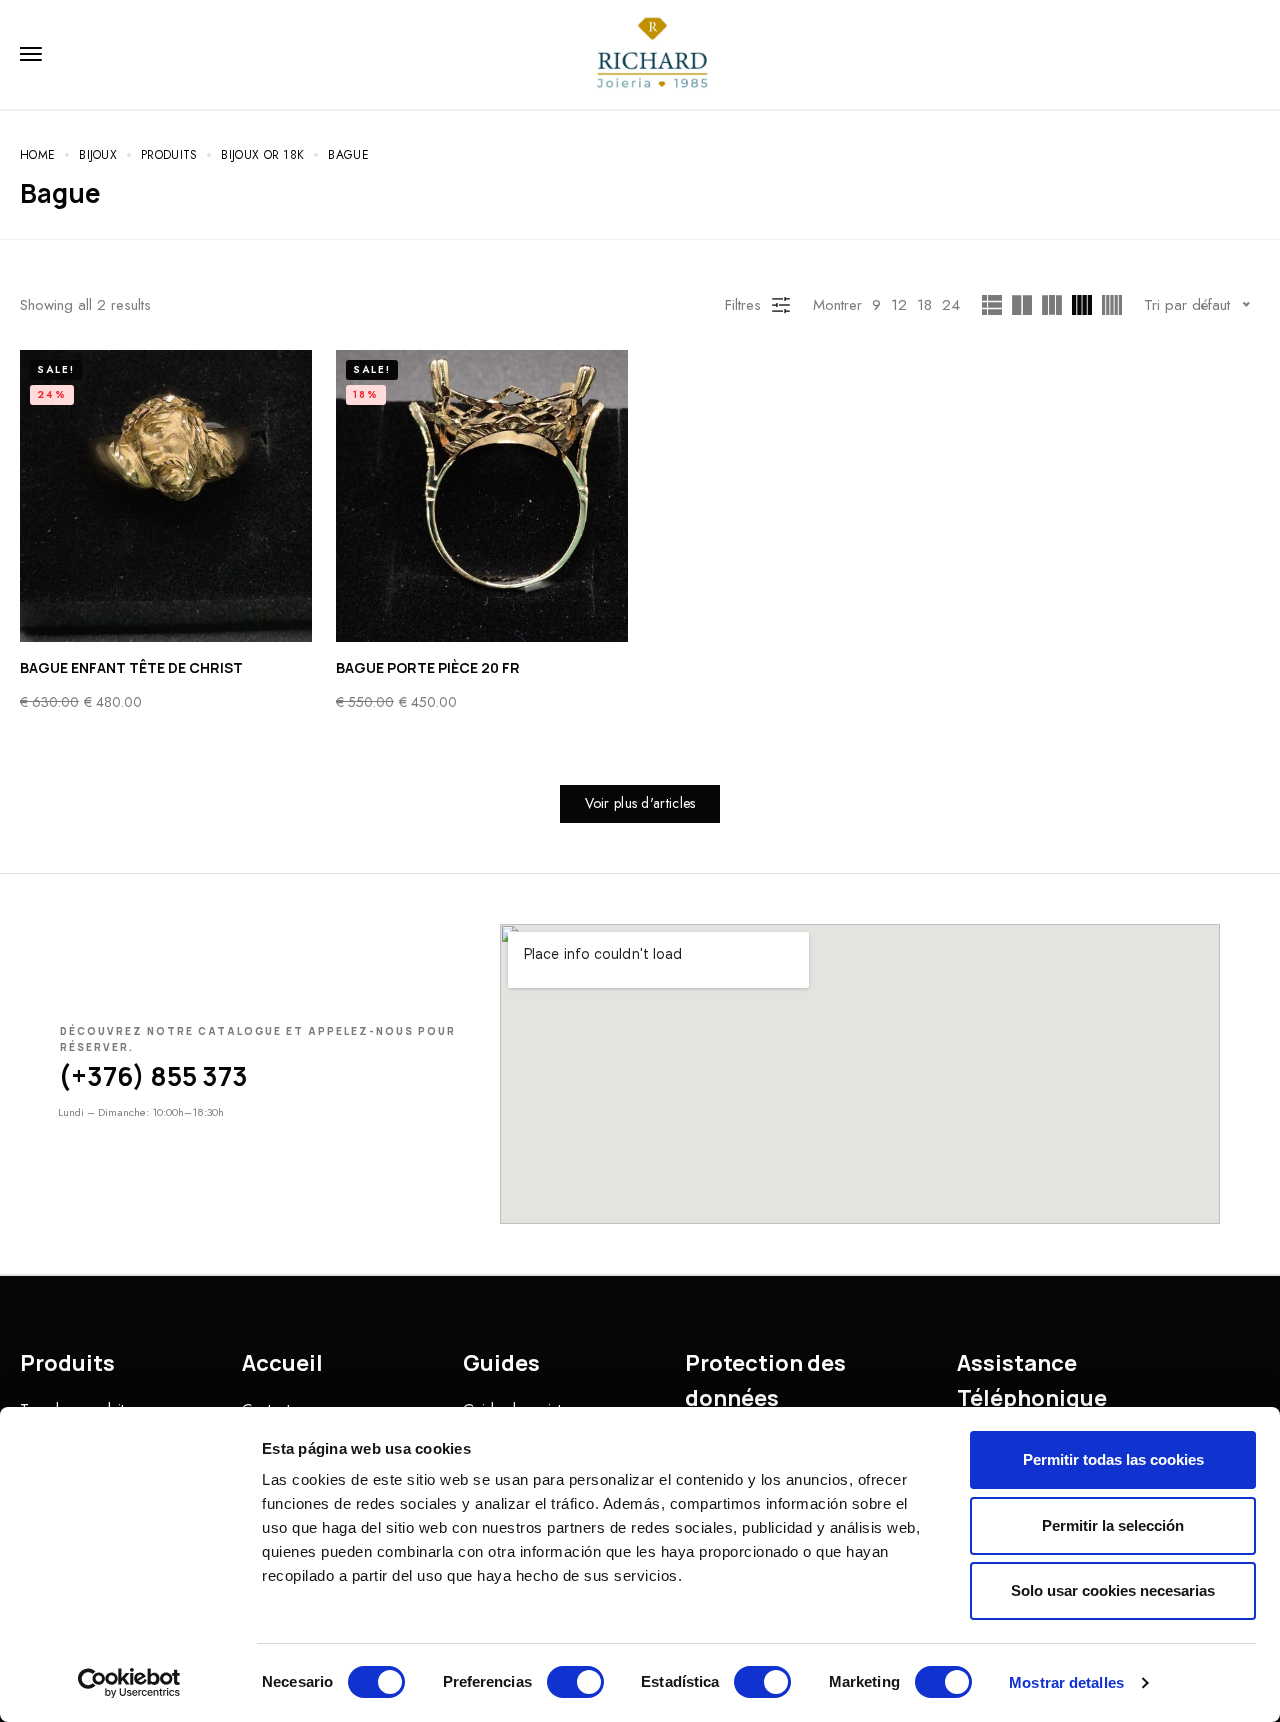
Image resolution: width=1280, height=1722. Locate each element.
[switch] (575, 1682)
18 (924, 305)
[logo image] (652, 53)
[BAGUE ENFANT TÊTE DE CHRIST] (166, 496)
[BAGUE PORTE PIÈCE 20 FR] (482, 496)
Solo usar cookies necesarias (1113, 1590)
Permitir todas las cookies (1113, 1459)
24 (951, 305)
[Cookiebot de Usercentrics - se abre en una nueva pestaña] (129, 1683)
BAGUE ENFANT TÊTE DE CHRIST (131, 667)
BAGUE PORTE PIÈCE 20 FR (428, 667)
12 (899, 305)
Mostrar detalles (1066, 1682)
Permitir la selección (1113, 1525)
